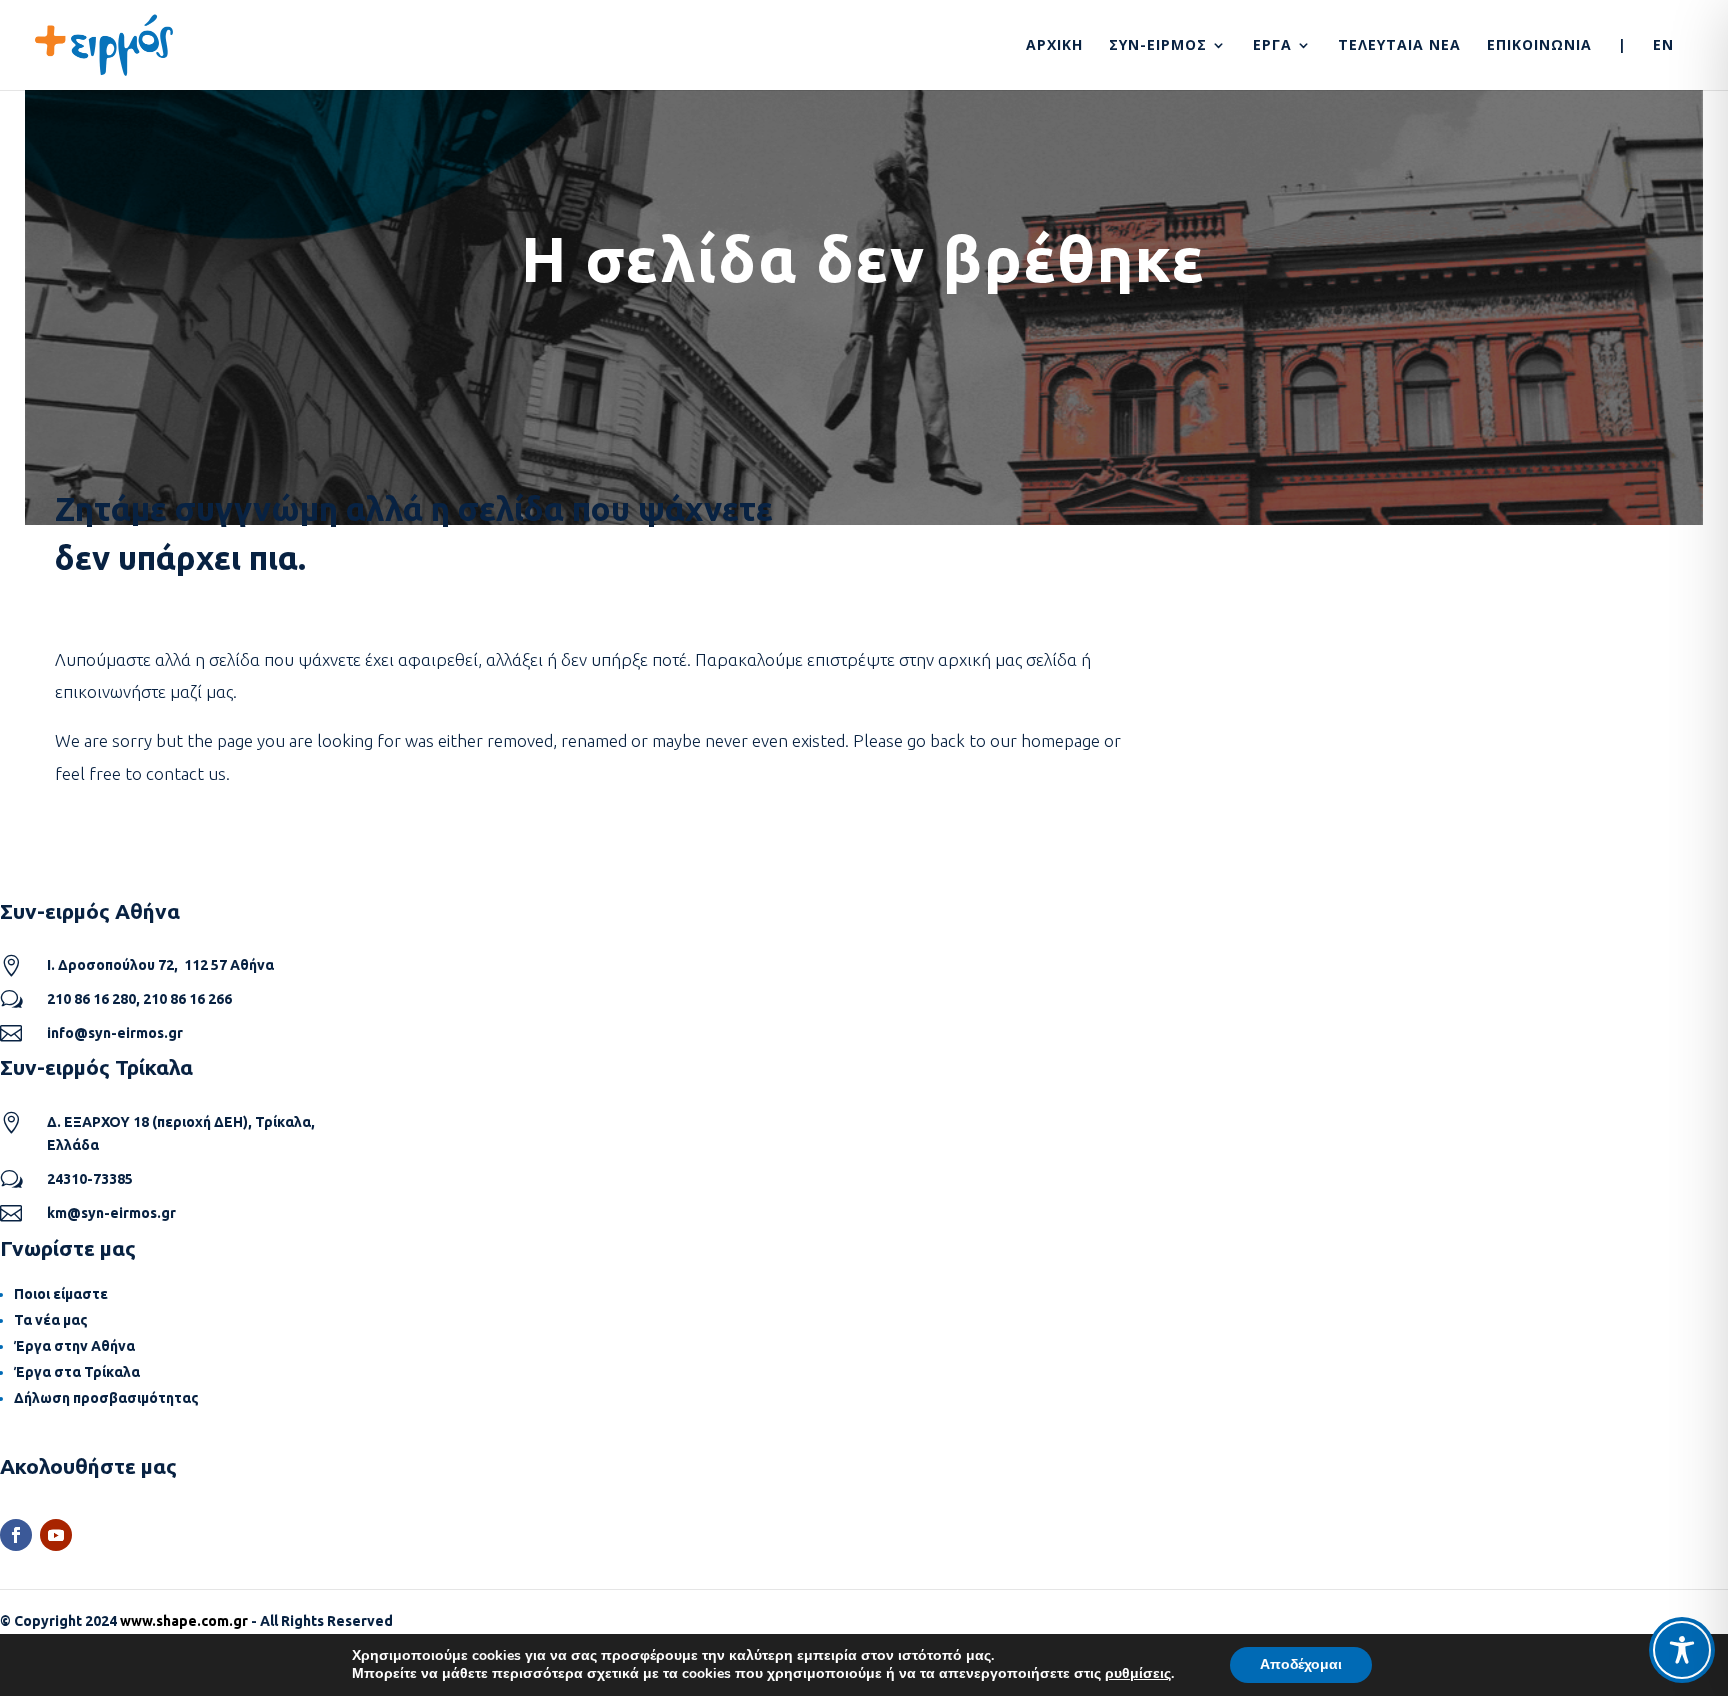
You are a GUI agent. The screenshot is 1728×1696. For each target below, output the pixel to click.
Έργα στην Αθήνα (74, 1346)
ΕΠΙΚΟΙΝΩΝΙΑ (1539, 46)
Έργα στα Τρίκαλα (77, 1372)
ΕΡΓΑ (1272, 46)
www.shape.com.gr (184, 1621)
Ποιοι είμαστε (61, 1294)
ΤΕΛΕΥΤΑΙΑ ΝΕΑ (1399, 46)
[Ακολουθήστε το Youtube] (56, 1535)
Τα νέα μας (51, 1320)
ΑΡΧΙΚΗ (1054, 46)
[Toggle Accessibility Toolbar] (1682, 1650)
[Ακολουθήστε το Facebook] (16, 1535)
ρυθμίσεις (1138, 1674)
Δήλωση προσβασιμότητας (106, 1398)
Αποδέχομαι (1301, 1664)
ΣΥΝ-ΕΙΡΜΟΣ (1158, 46)
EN (1663, 46)
